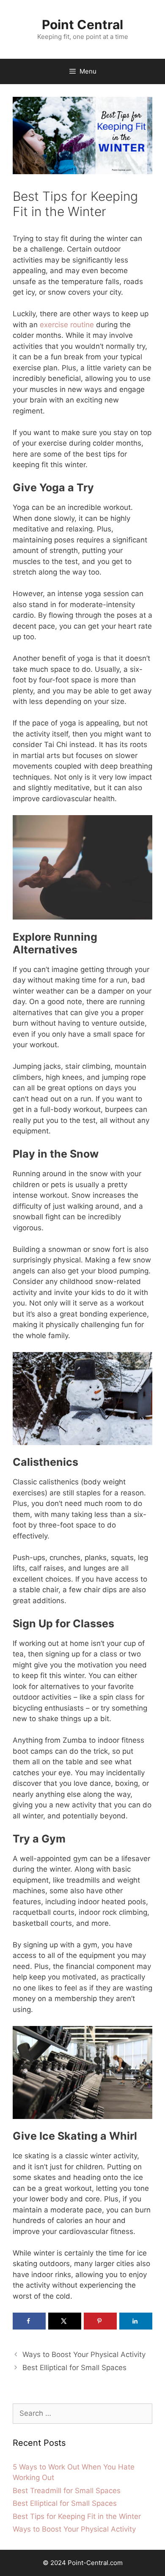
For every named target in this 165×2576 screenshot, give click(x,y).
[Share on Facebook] (29, 2321)
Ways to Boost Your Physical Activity (84, 2354)
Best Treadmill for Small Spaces (67, 2491)
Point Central (82, 25)
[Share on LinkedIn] (136, 2321)
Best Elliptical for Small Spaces (74, 2368)
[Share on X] (65, 2321)
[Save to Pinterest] (100, 2321)
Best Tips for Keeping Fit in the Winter (77, 2516)
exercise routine (67, 325)
